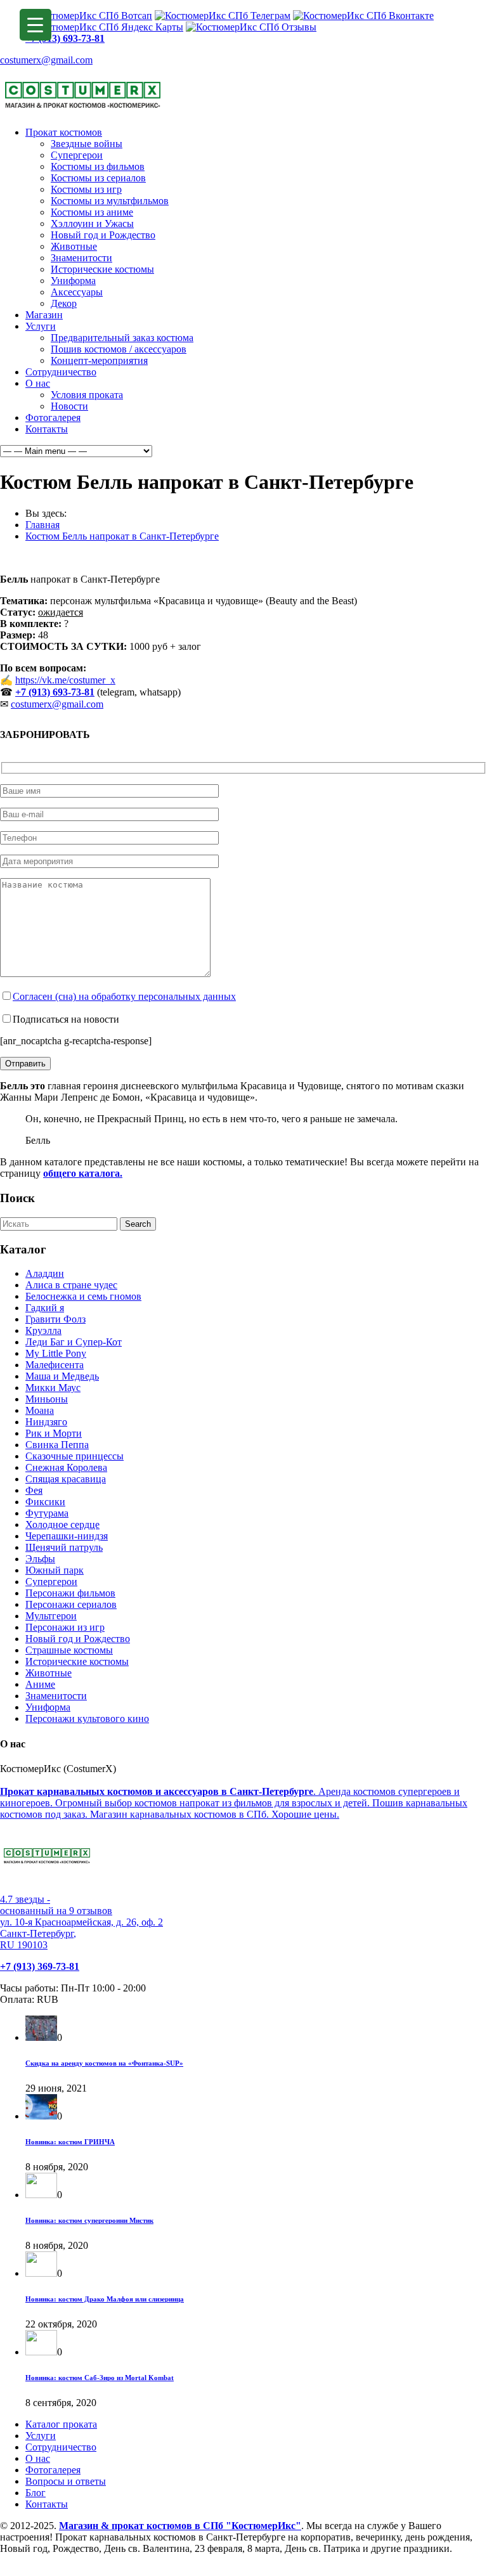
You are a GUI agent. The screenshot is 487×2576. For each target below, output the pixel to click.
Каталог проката (61, 2424)
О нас (38, 383)
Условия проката (87, 395)
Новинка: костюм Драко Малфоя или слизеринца (105, 2299)
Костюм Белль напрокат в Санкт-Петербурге (122, 536)
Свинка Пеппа (57, 1445)
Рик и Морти (54, 1433)
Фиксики (45, 1502)
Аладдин (45, 1273)
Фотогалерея (53, 417)
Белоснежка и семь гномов (83, 1296)
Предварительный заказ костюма (122, 338)
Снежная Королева (66, 1467)
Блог (36, 2493)
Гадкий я (45, 1308)
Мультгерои (51, 1616)
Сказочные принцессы (75, 1456)
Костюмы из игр (86, 189)
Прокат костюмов (64, 132)
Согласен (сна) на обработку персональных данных (124, 996)
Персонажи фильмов (70, 1593)
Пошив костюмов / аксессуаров (119, 349)
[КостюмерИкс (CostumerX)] (83, 111)
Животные (74, 246)
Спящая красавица (66, 1479)
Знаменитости (81, 258)
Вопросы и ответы (66, 2481)
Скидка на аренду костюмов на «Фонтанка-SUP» (104, 2063)
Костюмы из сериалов (98, 178)
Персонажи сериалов (71, 1604)
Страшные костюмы (69, 1650)
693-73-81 (74, 692)
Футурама (47, 1513)
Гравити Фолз (55, 1319)
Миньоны (47, 1399)
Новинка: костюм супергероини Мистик (89, 2220)
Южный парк (55, 1570)
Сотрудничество (61, 372)
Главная (42, 525)
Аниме (40, 1684)
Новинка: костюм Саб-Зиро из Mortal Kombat (100, 2378)
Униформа (73, 281)
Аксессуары (77, 292)
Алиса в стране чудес (71, 1285)
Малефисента (55, 1365)
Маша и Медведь (62, 1376)
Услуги (41, 326)
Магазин (44, 315)
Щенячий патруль (64, 1547)
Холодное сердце (62, 1524)
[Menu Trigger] (36, 25)
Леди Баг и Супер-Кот (74, 1342)
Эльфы (40, 1559)
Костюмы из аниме (92, 212)
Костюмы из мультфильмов (110, 201)
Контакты (47, 429)
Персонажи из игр (65, 1627)
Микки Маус (53, 1388)
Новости (69, 406)
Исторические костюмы (102, 269)
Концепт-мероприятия (99, 360)
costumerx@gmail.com (46, 60)
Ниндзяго (46, 1422)
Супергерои (77, 155)
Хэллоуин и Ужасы (92, 223)
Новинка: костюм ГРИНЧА (70, 2142)
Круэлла (43, 1330)
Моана (40, 1410)
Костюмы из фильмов (98, 166)
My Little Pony (56, 1353)
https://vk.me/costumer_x (65, 680)
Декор (64, 303)
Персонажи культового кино (87, 1718)
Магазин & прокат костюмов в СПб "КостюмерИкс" (180, 2526)
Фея (34, 1490)
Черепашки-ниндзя (67, 1536)
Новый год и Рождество (103, 235)
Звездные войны (87, 144)
